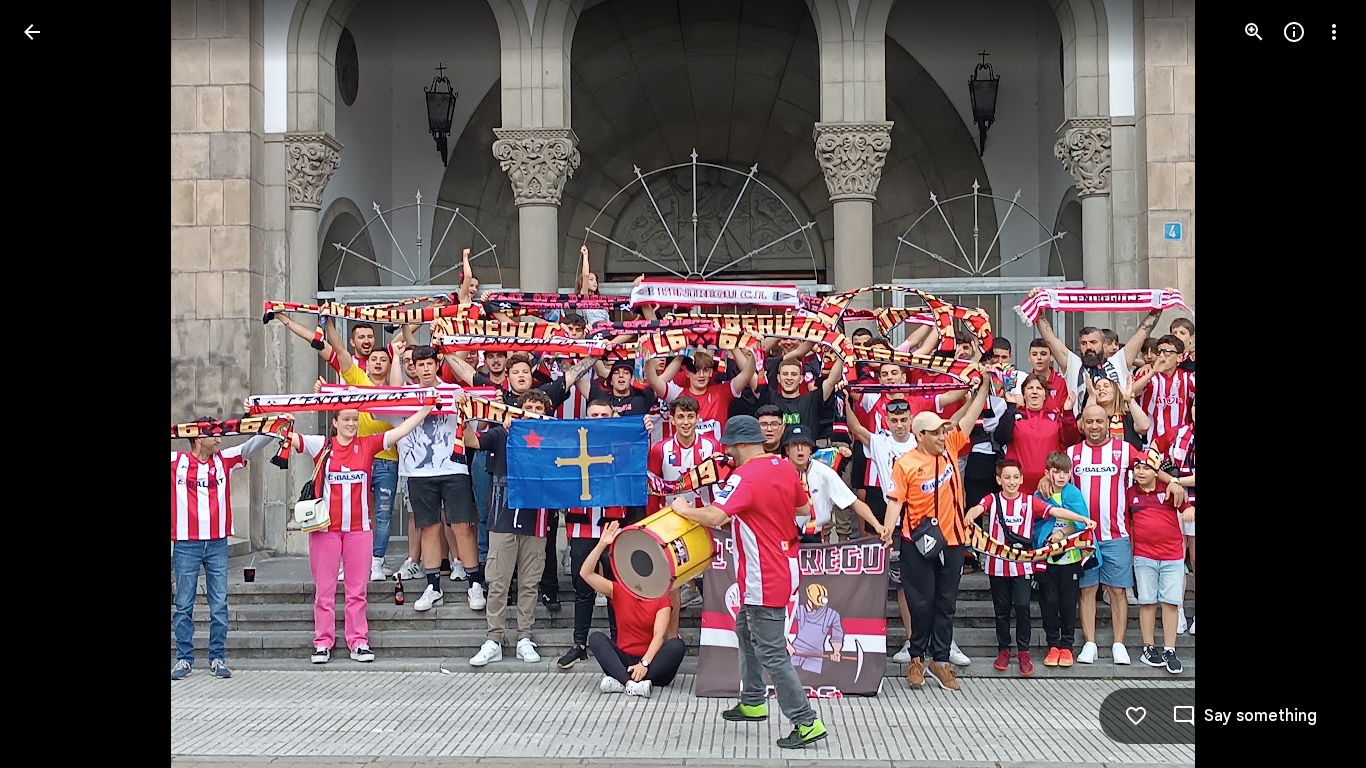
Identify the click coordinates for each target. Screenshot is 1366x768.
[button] (56, 384)
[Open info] (1294, 32)
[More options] (1334, 32)
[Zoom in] (1254, 32)
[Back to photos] (32, 32)
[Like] (1136, 716)
